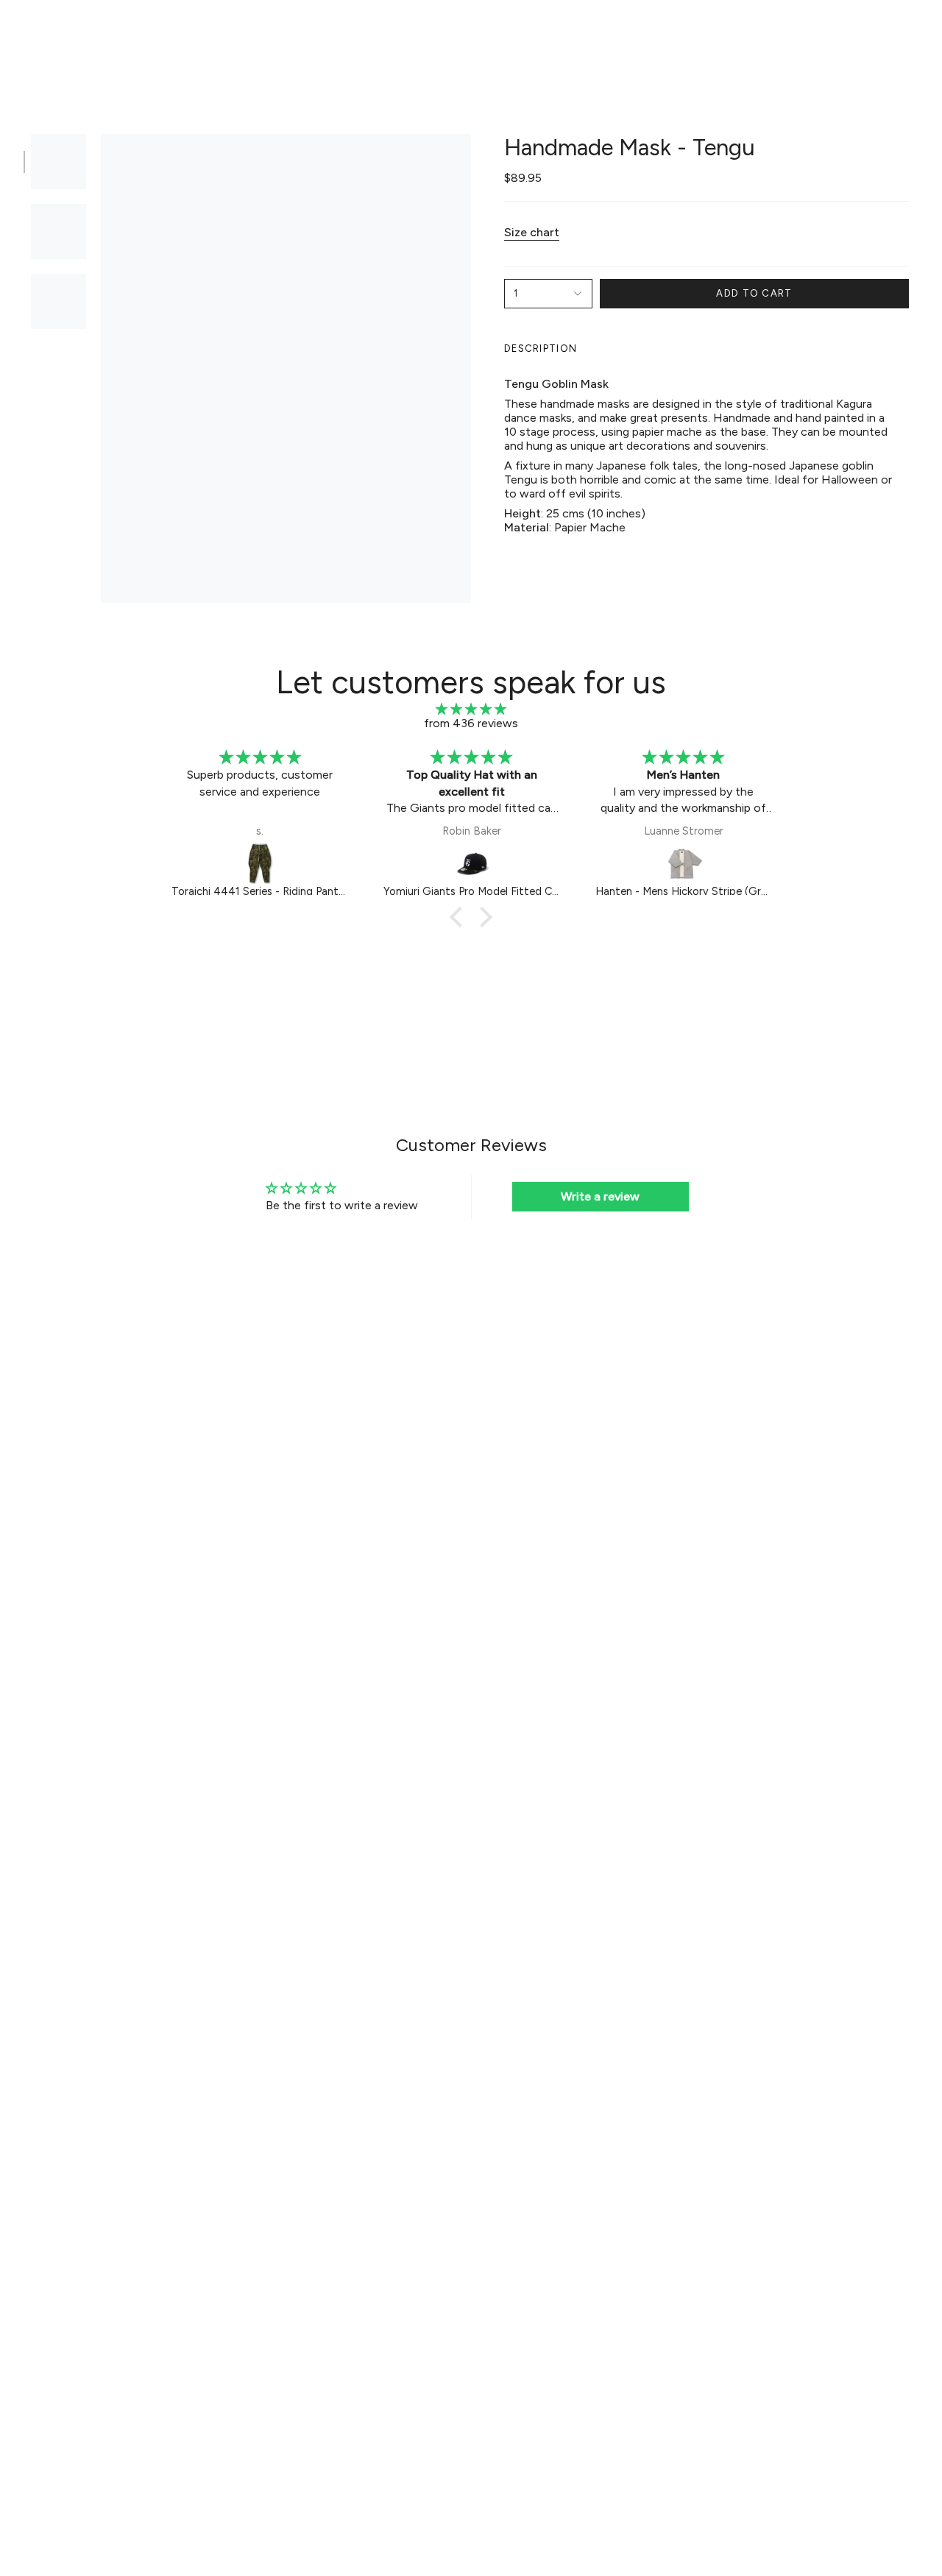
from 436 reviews (471, 723)
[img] (471, 709)
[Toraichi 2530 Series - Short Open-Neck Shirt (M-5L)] (684, 863)
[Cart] (911, 34)
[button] (243, 34)
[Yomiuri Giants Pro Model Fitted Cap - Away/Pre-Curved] (261, 863)
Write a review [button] (600, 1196)
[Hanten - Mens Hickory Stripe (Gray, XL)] (472, 863)
